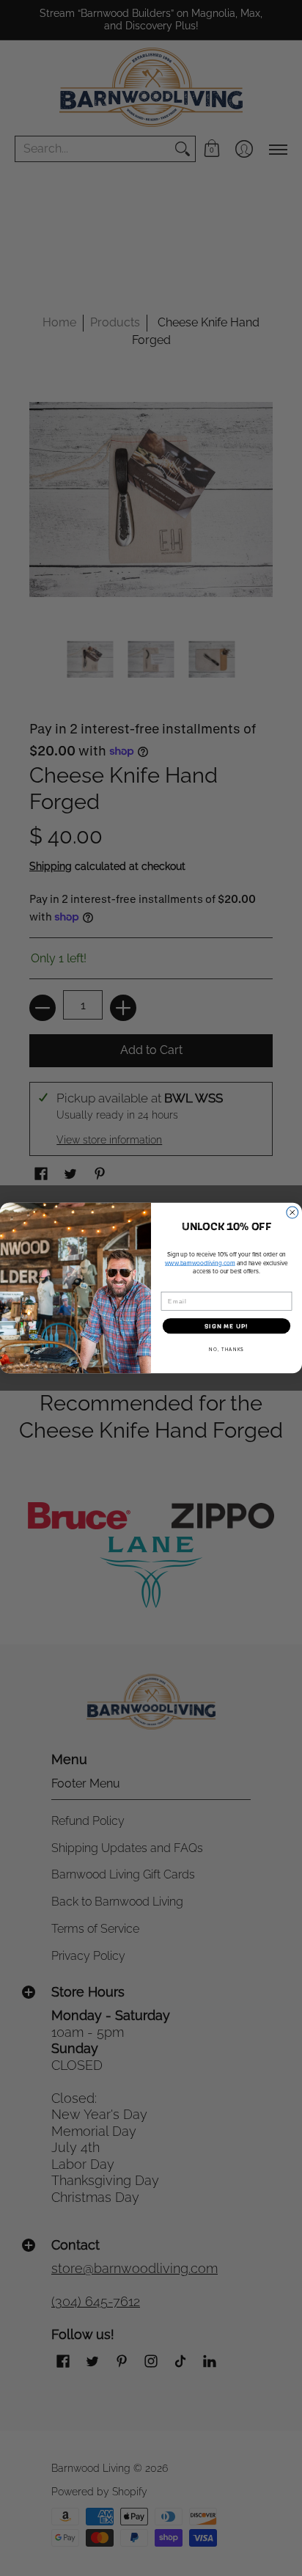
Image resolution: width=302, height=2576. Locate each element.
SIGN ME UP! (226, 1326)
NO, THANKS (226, 1349)
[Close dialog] (292, 1212)
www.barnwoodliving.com (200, 1263)
